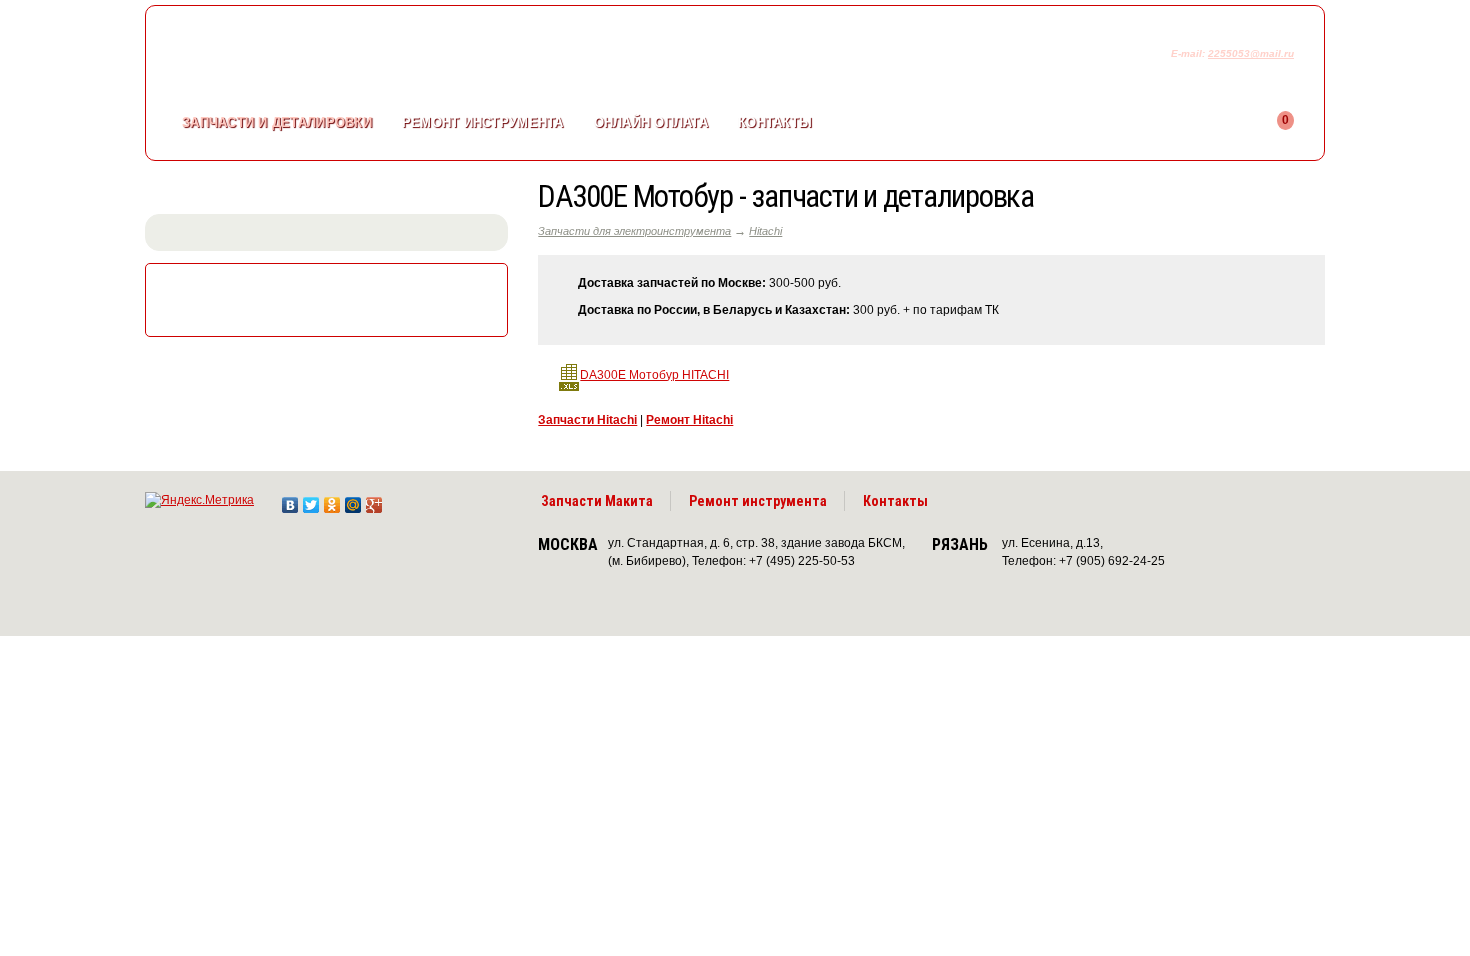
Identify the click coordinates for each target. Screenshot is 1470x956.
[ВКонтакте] (290, 500)
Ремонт (483, 122)
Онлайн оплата (651, 122)
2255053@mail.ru (1251, 53)
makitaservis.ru (311, 58)
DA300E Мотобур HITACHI (654, 375)
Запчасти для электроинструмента (634, 231)
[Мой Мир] (353, 500)
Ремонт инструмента (758, 501)
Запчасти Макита (597, 501)
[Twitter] (311, 500)
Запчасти (277, 122)
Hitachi (765, 231)
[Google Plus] (374, 500)
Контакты (775, 122)
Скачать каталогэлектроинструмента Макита (331, 298)
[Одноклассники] (332, 500)
